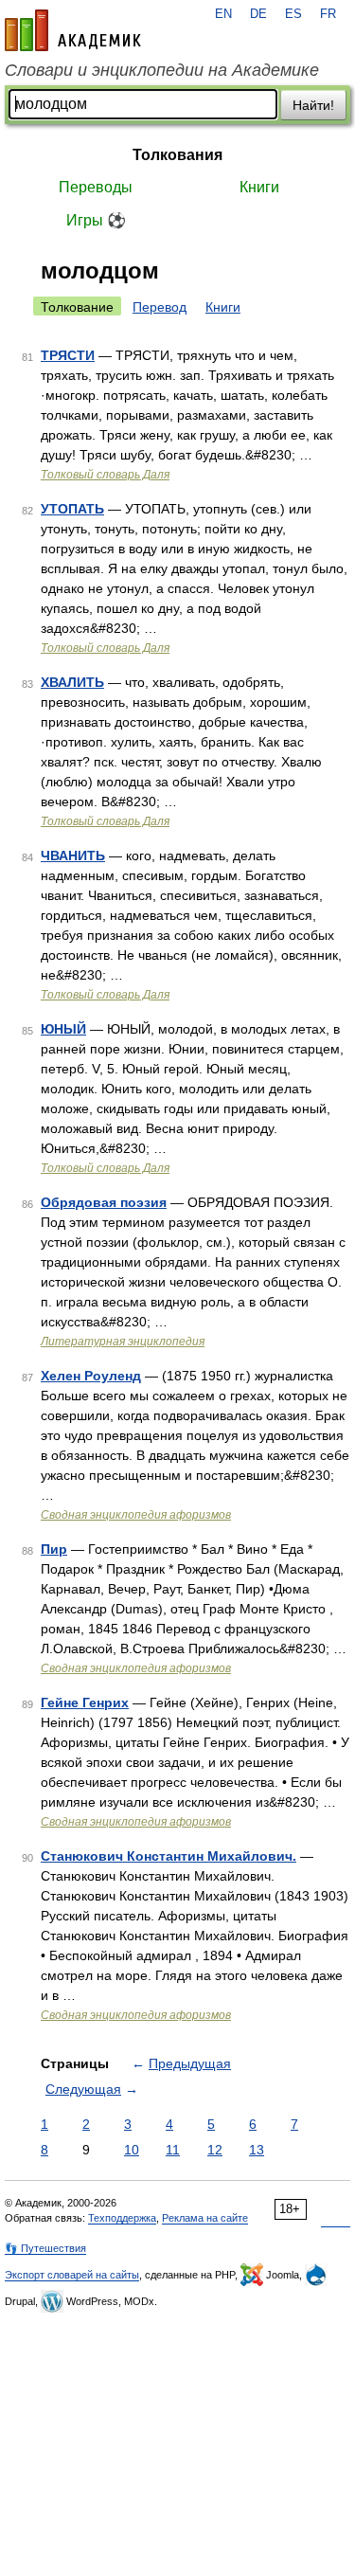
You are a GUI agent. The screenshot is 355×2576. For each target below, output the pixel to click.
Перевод (160, 307)
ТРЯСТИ (68, 355)
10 (132, 2150)
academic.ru (73, 30)
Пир (54, 1549)
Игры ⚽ (96, 220)
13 (257, 2150)
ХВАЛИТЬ (72, 682)
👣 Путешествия (45, 2248)
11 (173, 2150)
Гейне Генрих (85, 1702)
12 (215, 2150)
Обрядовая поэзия (104, 1202)
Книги (259, 187)
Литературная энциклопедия (123, 1342)
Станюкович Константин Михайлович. (169, 1856)
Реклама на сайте (205, 2218)
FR (328, 14)
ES (293, 14)
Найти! (313, 105)
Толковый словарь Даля (105, 475)
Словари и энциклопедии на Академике (162, 70)
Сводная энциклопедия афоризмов (136, 1515)
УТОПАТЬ (72, 509)
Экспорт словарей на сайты (72, 2275)
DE (258, 14)
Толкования (177, 155)
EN (223, 14)
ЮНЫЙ (63, 1029)
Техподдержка (122, 2218)
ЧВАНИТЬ (73, 856)
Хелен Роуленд (91, 1376)
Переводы (96, 187)
